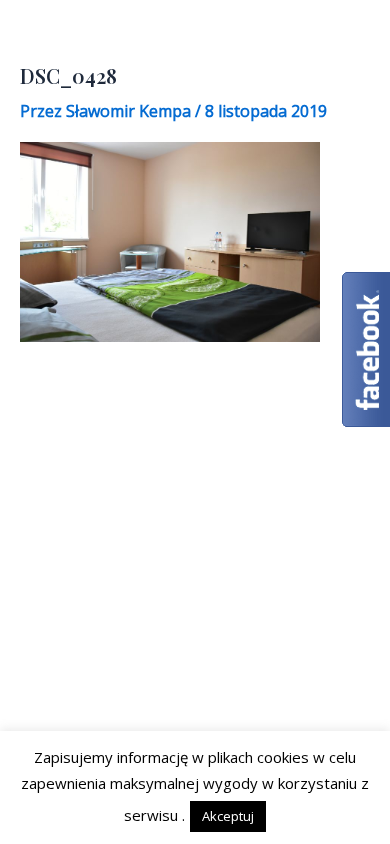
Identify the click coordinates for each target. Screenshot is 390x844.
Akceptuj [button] (228, 816)
